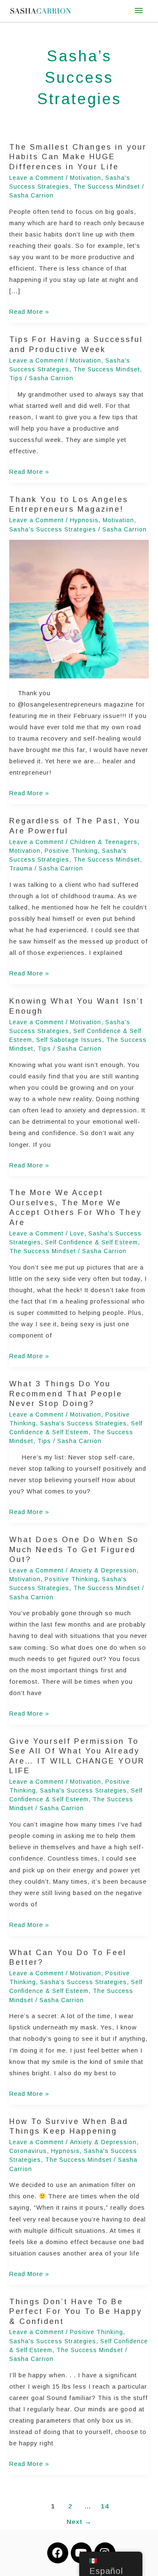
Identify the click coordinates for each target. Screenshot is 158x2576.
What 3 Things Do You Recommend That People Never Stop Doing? (66, 1394)
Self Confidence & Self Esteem (91, 1242)
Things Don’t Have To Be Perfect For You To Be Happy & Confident (76, 2312)
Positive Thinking (71, 851)
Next (79, 2522)
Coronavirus (28, 2151)
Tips (16, 378)
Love (77, 1233)
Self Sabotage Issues (69, 1040)
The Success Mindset (107, 187)
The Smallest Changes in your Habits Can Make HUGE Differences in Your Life (78, 157)
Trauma (21, 868)
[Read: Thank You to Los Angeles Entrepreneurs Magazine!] (79, 609)
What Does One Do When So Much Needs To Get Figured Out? (74, 1550)
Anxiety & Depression (103, 1570)
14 (105, 2506)
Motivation (86, 178)
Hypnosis (84, 520)
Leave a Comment (36, 178)
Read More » (29, 311)
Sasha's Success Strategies (53, 529)
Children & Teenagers (104, 842)
